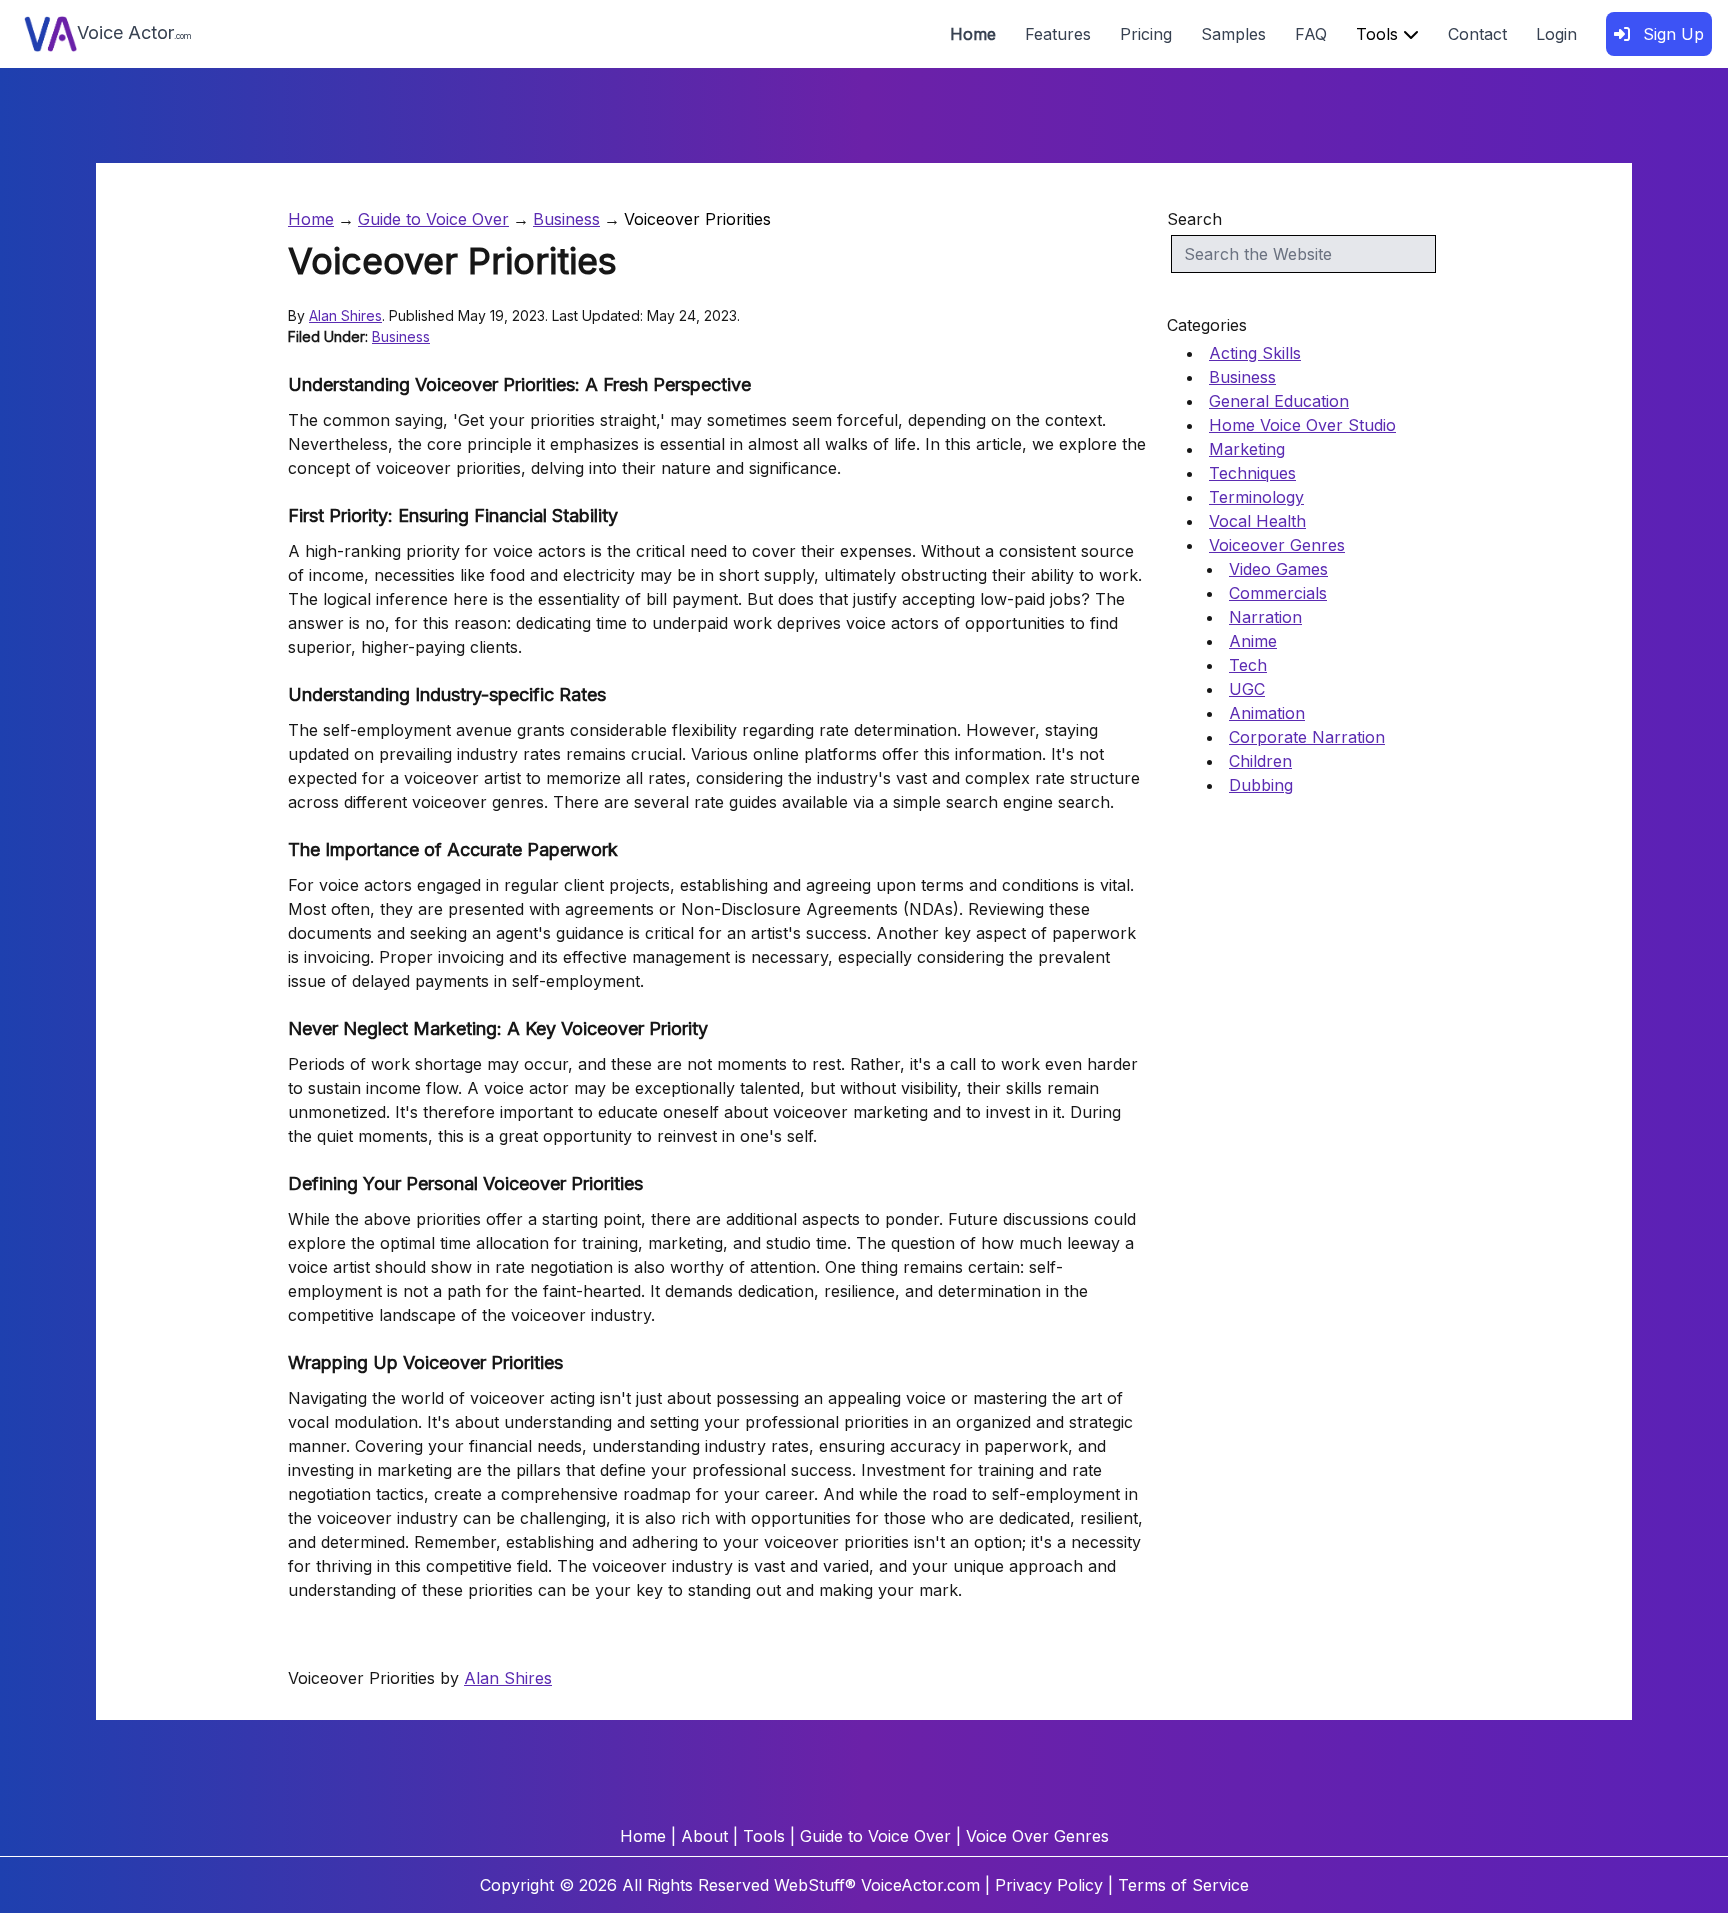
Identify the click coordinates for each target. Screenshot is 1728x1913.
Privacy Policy (1049, 1885)
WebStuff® (815, 1885)
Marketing (1247, 449)
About (704, 1836)
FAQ (1311, 34)
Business (566, 219)
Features (1058, 34)
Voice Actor (134, 32)
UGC (1247, 689)
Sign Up (1671, 34)
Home (973, 34)
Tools (1379, 34)
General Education (1279, 401)
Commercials (1278, 593)
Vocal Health (1257, 521)
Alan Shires (345, 315)
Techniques (1252, 473)
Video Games (1278, 569)
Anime (1253, 641)
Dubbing (1261, 785)
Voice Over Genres (1037, 1836)
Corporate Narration (1307, 737)
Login (1556, 34)
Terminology (1256, 497)
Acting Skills (1255, 353)
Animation (1267, 713)
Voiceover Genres (1277, 545)
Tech (1248, 665)
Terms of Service (1183, 1885)
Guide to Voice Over (433, 219)
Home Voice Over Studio (1302, 425)
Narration (1265, 617)
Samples (1233, 34)
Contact (1477, 34)
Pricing (1146, 34)
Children (1260, 761)
